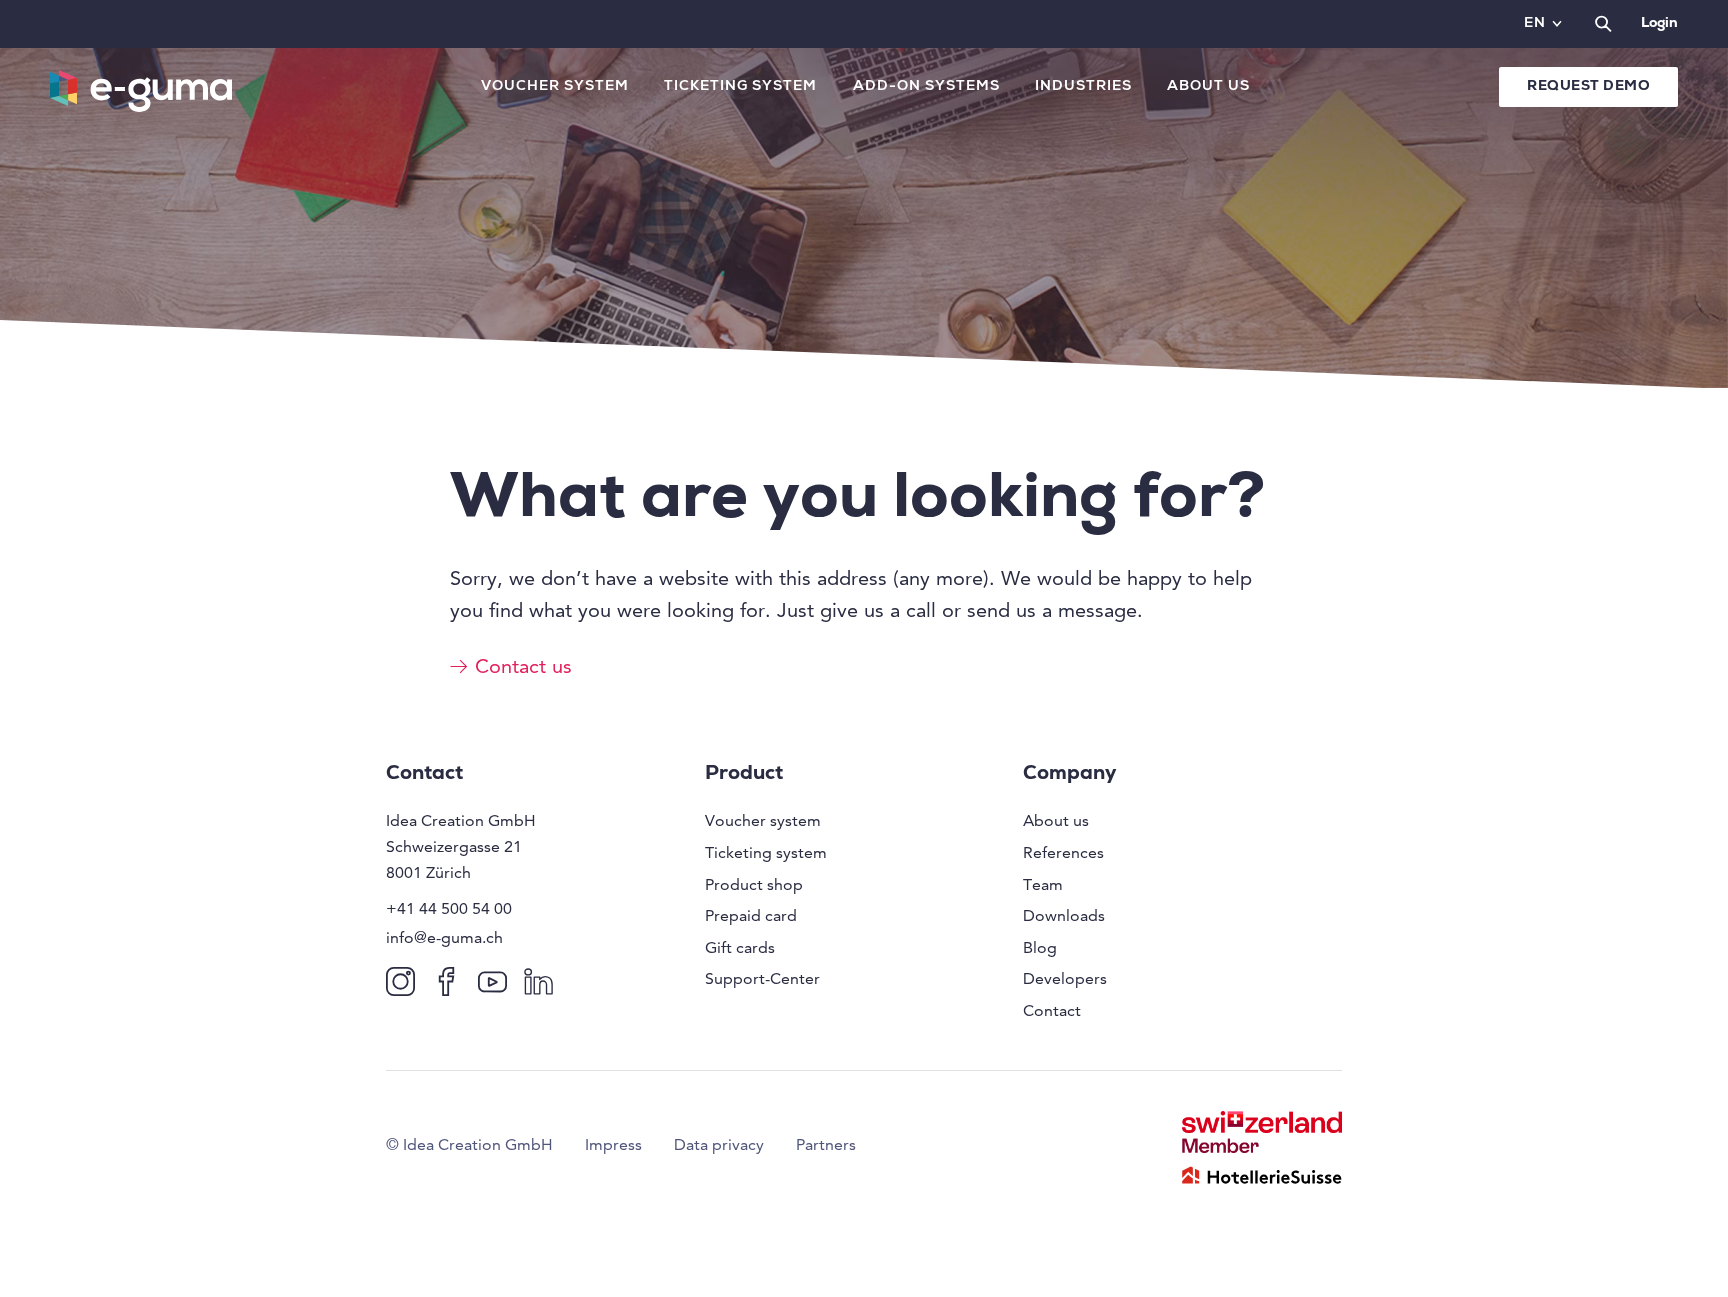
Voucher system (555, 87)
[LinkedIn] (542, 980)
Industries (1083, 87)
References (1063, 852)
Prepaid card (751, 915)
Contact (1052, 1010)
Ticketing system (740, 87)
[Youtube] (496, 980)
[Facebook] (450, 980)
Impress (613, 1144)
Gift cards (740, 947)
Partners (826, 1144)
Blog (1040, 947)
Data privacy (719, 1144)
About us (1208, 87)
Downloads (1064, 915)
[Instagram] (404, 980)
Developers (1065, 978)
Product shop (754, 884)
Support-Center (762, 978)
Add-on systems (926, 87)
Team (1043, 884)
